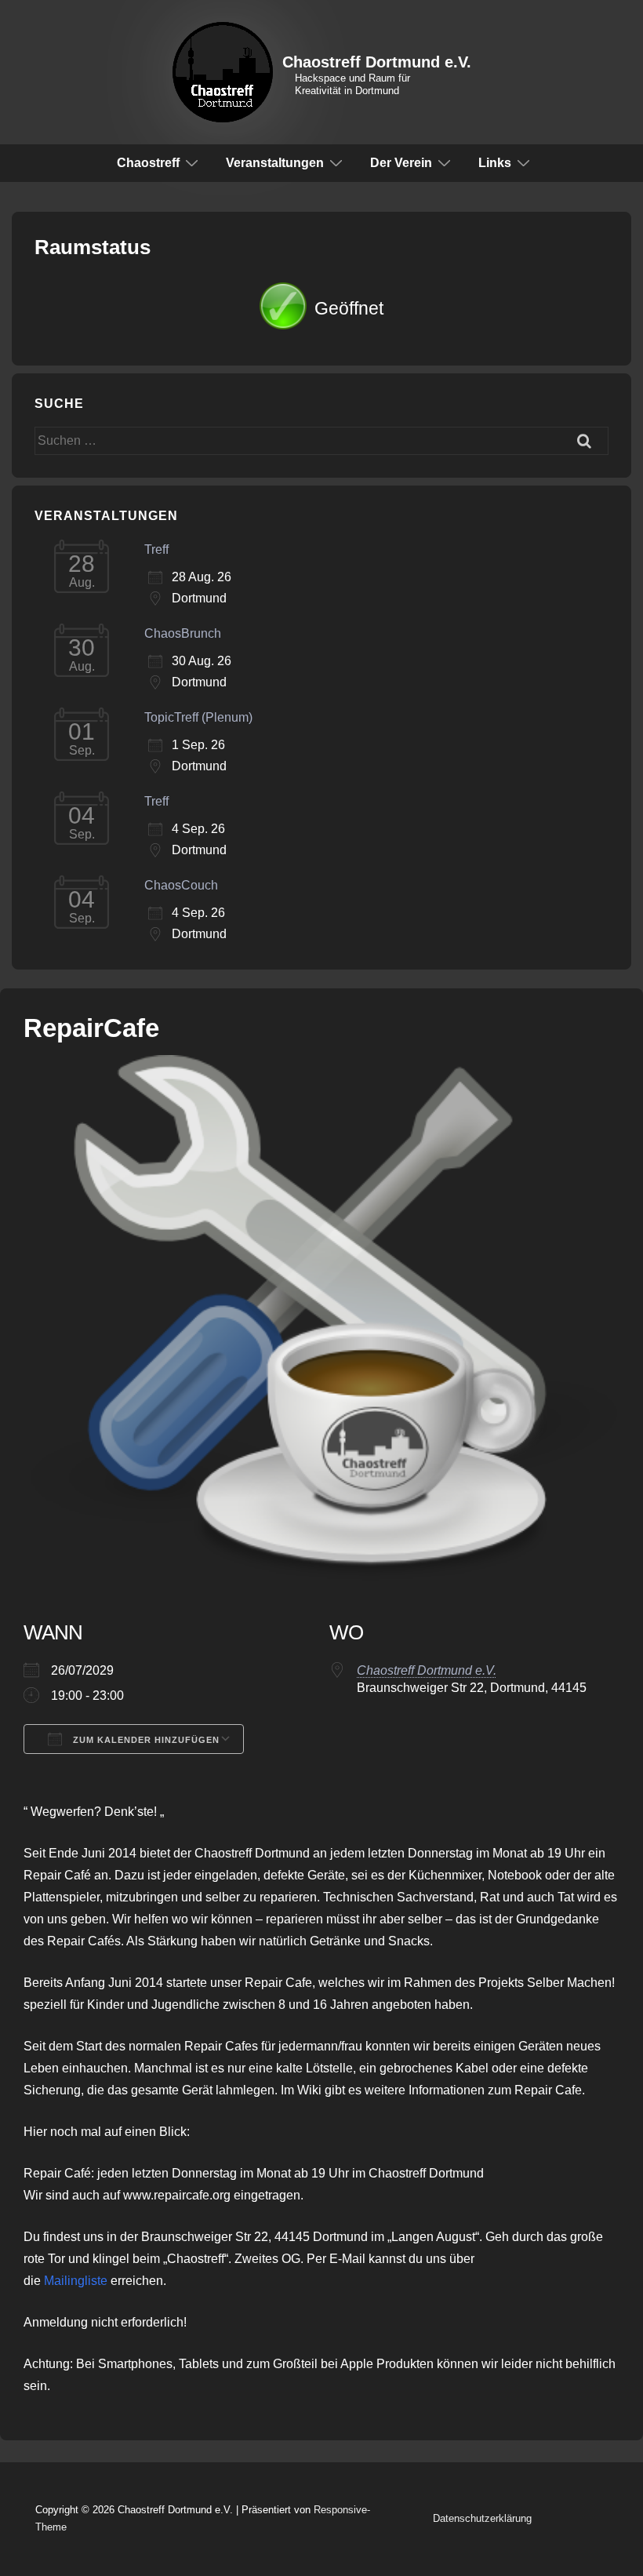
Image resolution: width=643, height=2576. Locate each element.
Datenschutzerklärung (482, 2518)
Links (495, 163)
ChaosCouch (181, 885)
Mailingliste (76, 2281)
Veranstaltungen (275, 163)
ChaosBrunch (183, 633)
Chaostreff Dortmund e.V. (377, 62)
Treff (156, 549)
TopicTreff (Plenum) (198, 717)
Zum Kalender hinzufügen (145, 1740)
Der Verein (401, 163)
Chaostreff (148, 163)
